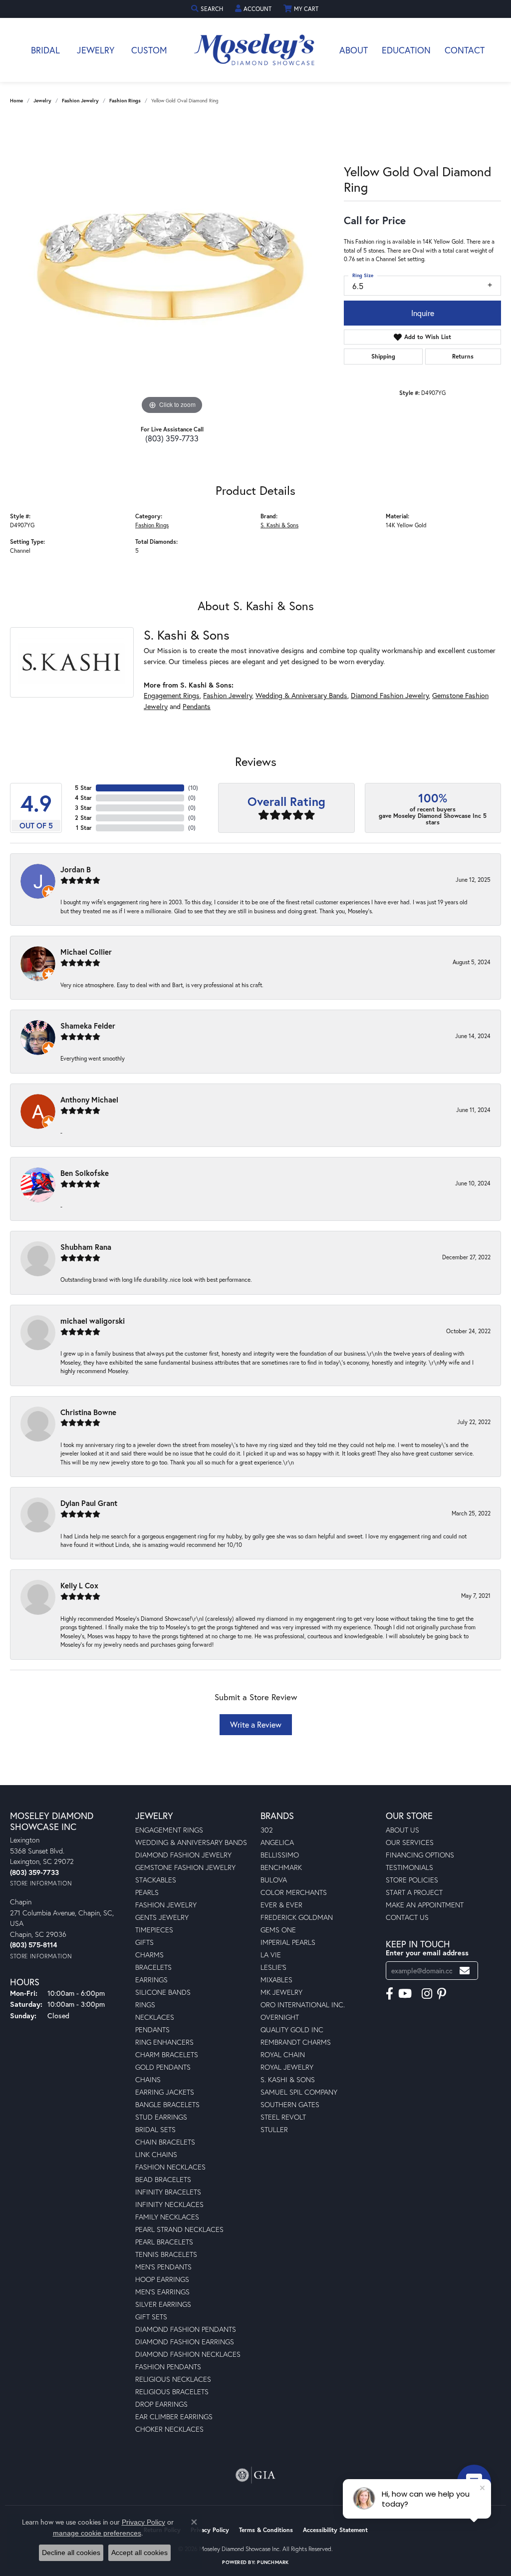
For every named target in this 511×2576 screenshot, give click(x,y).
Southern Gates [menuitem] (290, 2104)
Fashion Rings (125, 101)
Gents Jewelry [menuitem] (162, 1917)
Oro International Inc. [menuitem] (303, 2005)
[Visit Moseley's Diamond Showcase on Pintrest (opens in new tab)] (442, 1994)
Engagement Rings (172, 695)
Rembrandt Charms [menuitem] (296, 2042)
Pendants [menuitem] (152, 2029)
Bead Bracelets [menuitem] (163, 2179)
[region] (172, 267)
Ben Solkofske (85, 1173)
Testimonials (409, 1867)
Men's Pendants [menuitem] (163, 2267)
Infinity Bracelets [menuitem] (168, 2192)
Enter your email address (427, 1953)
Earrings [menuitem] (151, 1980)
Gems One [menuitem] (278, 1930)
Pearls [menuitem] (147, 1892)
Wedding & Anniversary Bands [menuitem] (191, 1842)
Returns (463, 356)
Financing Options (420, 1855)
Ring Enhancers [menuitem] (164, 2042)
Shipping (383, 356)
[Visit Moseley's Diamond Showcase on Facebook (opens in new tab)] (389, 1994)
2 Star (83, 818)
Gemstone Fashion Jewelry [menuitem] (185, 1867)
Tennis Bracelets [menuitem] (166, 2254)
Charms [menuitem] (149, 1955)
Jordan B (76, 869)
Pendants (197, 706)
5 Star (83, 788)
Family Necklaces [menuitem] (167, 2217)
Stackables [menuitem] (156, 1880)
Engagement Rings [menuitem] (169, 1830)
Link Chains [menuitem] (156, 2154)
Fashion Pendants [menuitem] (168, 2367)
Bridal (45, 50)
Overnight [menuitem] (280, 2017)
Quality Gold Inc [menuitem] (292, 2029)
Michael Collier (86, 952)
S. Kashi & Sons (279, 525)
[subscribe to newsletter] (465, 1971)
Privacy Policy (210, 2530)
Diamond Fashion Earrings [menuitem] (185, 2342)
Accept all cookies (139, 2553)
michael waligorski (93, 1321)
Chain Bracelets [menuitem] (165, 2142)
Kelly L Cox (79, 1585)
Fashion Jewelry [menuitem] (166, 1905)
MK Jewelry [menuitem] (281, 1992)
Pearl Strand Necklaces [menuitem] (179, 2229)
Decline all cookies (71, 2553)
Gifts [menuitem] (144, 1942)
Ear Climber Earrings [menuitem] (174, 2416)
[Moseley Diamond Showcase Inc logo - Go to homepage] (255, 50)
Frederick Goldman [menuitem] (297, 1917)
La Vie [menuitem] (271, 1955)
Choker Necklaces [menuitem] (169, 2429)
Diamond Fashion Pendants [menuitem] (186, 2329)
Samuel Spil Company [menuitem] (299, 2092)
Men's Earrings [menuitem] (162, 2292)
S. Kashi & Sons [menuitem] (288, 2079)
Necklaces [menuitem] (155, 2017)
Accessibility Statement (335, 2530)
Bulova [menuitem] (274, 1880)
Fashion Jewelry (80, 101)
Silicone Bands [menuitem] (163, 1992)
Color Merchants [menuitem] (294, 1892)
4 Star (83, 798)
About (354, 50)
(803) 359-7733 (172, 438)
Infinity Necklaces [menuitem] (169, 2204)
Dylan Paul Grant (89, 1503)
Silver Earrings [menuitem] (163, 2304)
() (193, 788)
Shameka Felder (88, 1026)
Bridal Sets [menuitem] (155, 2129)
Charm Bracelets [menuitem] (167, 2054)
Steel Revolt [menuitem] (283, 2117)
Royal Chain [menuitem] (283, 2054)
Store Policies (412, 1880)
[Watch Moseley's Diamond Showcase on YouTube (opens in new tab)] (405, 1994)
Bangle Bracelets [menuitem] (167, 2104)
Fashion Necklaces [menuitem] (170, 2167)
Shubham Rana (86, 1247)
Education (406, 50)
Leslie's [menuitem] (273, 1967)
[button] (208, 9)
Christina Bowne (88, 1412)
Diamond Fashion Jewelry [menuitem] (183, 1855)
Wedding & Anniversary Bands (301, 695)
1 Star (84, 828)
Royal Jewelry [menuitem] (287, 2067)
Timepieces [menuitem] (154, 1930)
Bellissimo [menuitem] (280, 1855)
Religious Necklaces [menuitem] (173, 2379)
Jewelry (96, 50)
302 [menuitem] (267, 1830)
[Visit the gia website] (255, 2475)
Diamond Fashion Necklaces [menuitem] (188, 2354)
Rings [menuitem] (145, 2005)
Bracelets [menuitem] (153, 1967)
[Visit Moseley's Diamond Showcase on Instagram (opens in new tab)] (427, 1994)
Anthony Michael (89, 1100)
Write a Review (256, 1724)
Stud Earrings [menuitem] (161, 2117)
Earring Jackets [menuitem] (165, 2092)
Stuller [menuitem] (274, 2129)
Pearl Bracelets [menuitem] (164, 2242)
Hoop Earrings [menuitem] (162, 2279)
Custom (149, 50)
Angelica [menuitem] (277, 1842)
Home (16, 101)
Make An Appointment (425, 1905)
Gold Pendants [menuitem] (163, 2067)
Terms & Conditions (266, 2530)
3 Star (83, 808)
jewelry (42, 101)
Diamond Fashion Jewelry (390, 695)
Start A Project (414, 1892)
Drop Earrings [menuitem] (161, 2404)
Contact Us (407, 1917)
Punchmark (273, 2562)
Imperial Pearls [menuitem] (288, 1942)
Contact (465, 50)
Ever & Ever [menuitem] (281, 1905)
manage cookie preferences (97, 2533)
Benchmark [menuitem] (281, 1867)
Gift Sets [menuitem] (151, 2317)
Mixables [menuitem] (276, 1980)
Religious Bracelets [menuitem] (172, 2392)
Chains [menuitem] (148, 2079)
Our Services (410, 1842)
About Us (402, 1830)
